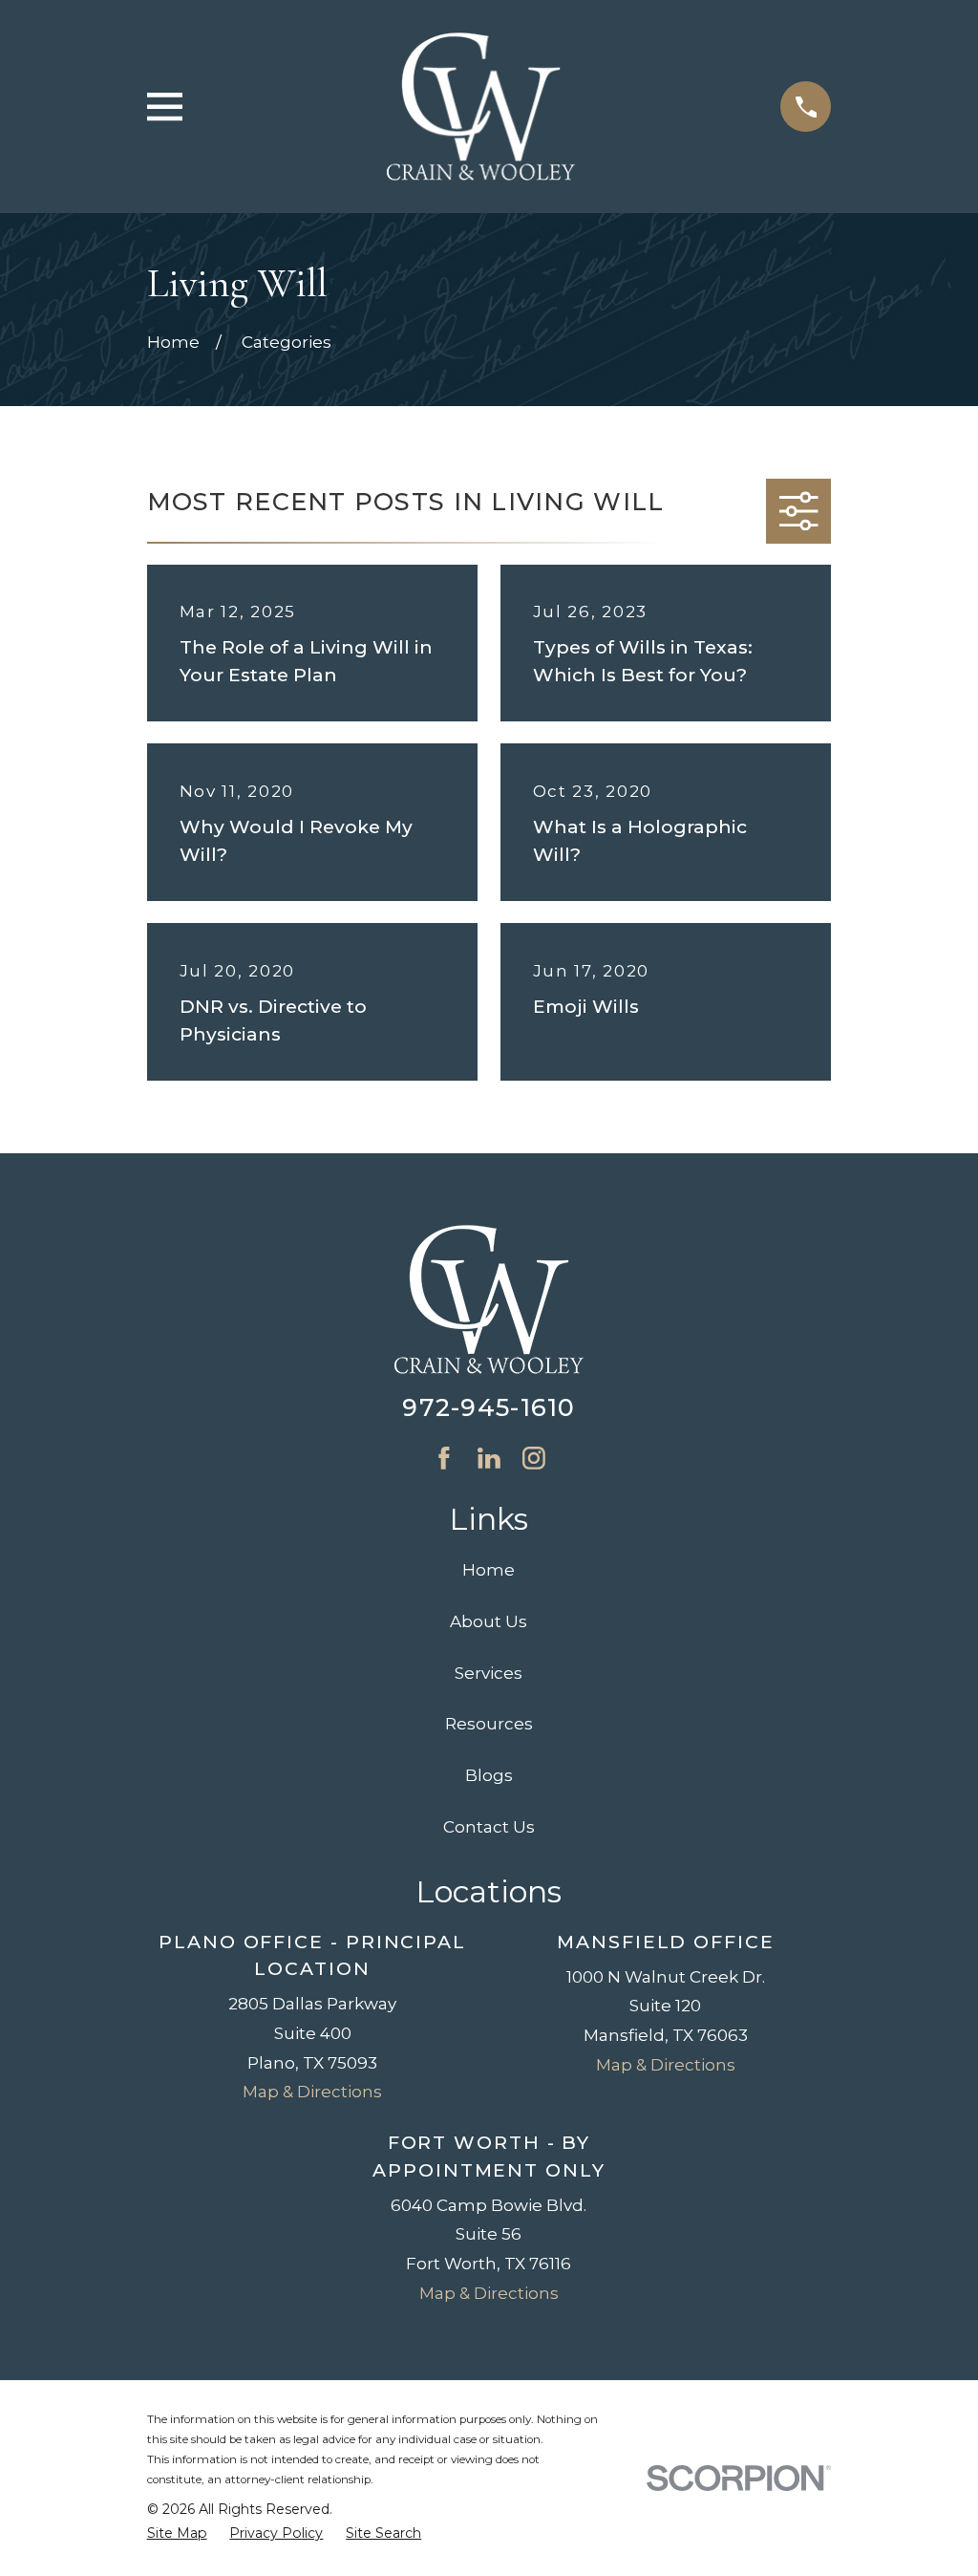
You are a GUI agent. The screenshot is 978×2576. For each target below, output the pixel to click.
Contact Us (489, 1827)
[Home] (481, 107)
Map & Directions (312, 2092)
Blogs (489, 1775)
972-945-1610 (489, 1407)
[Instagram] (534, 1458)
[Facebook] (444, 1458)
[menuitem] (177, 2534)
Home (489, 1570)
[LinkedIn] (489, 1458)
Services (489, 1673)
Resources (489, 1724)
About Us (489, 1621)
